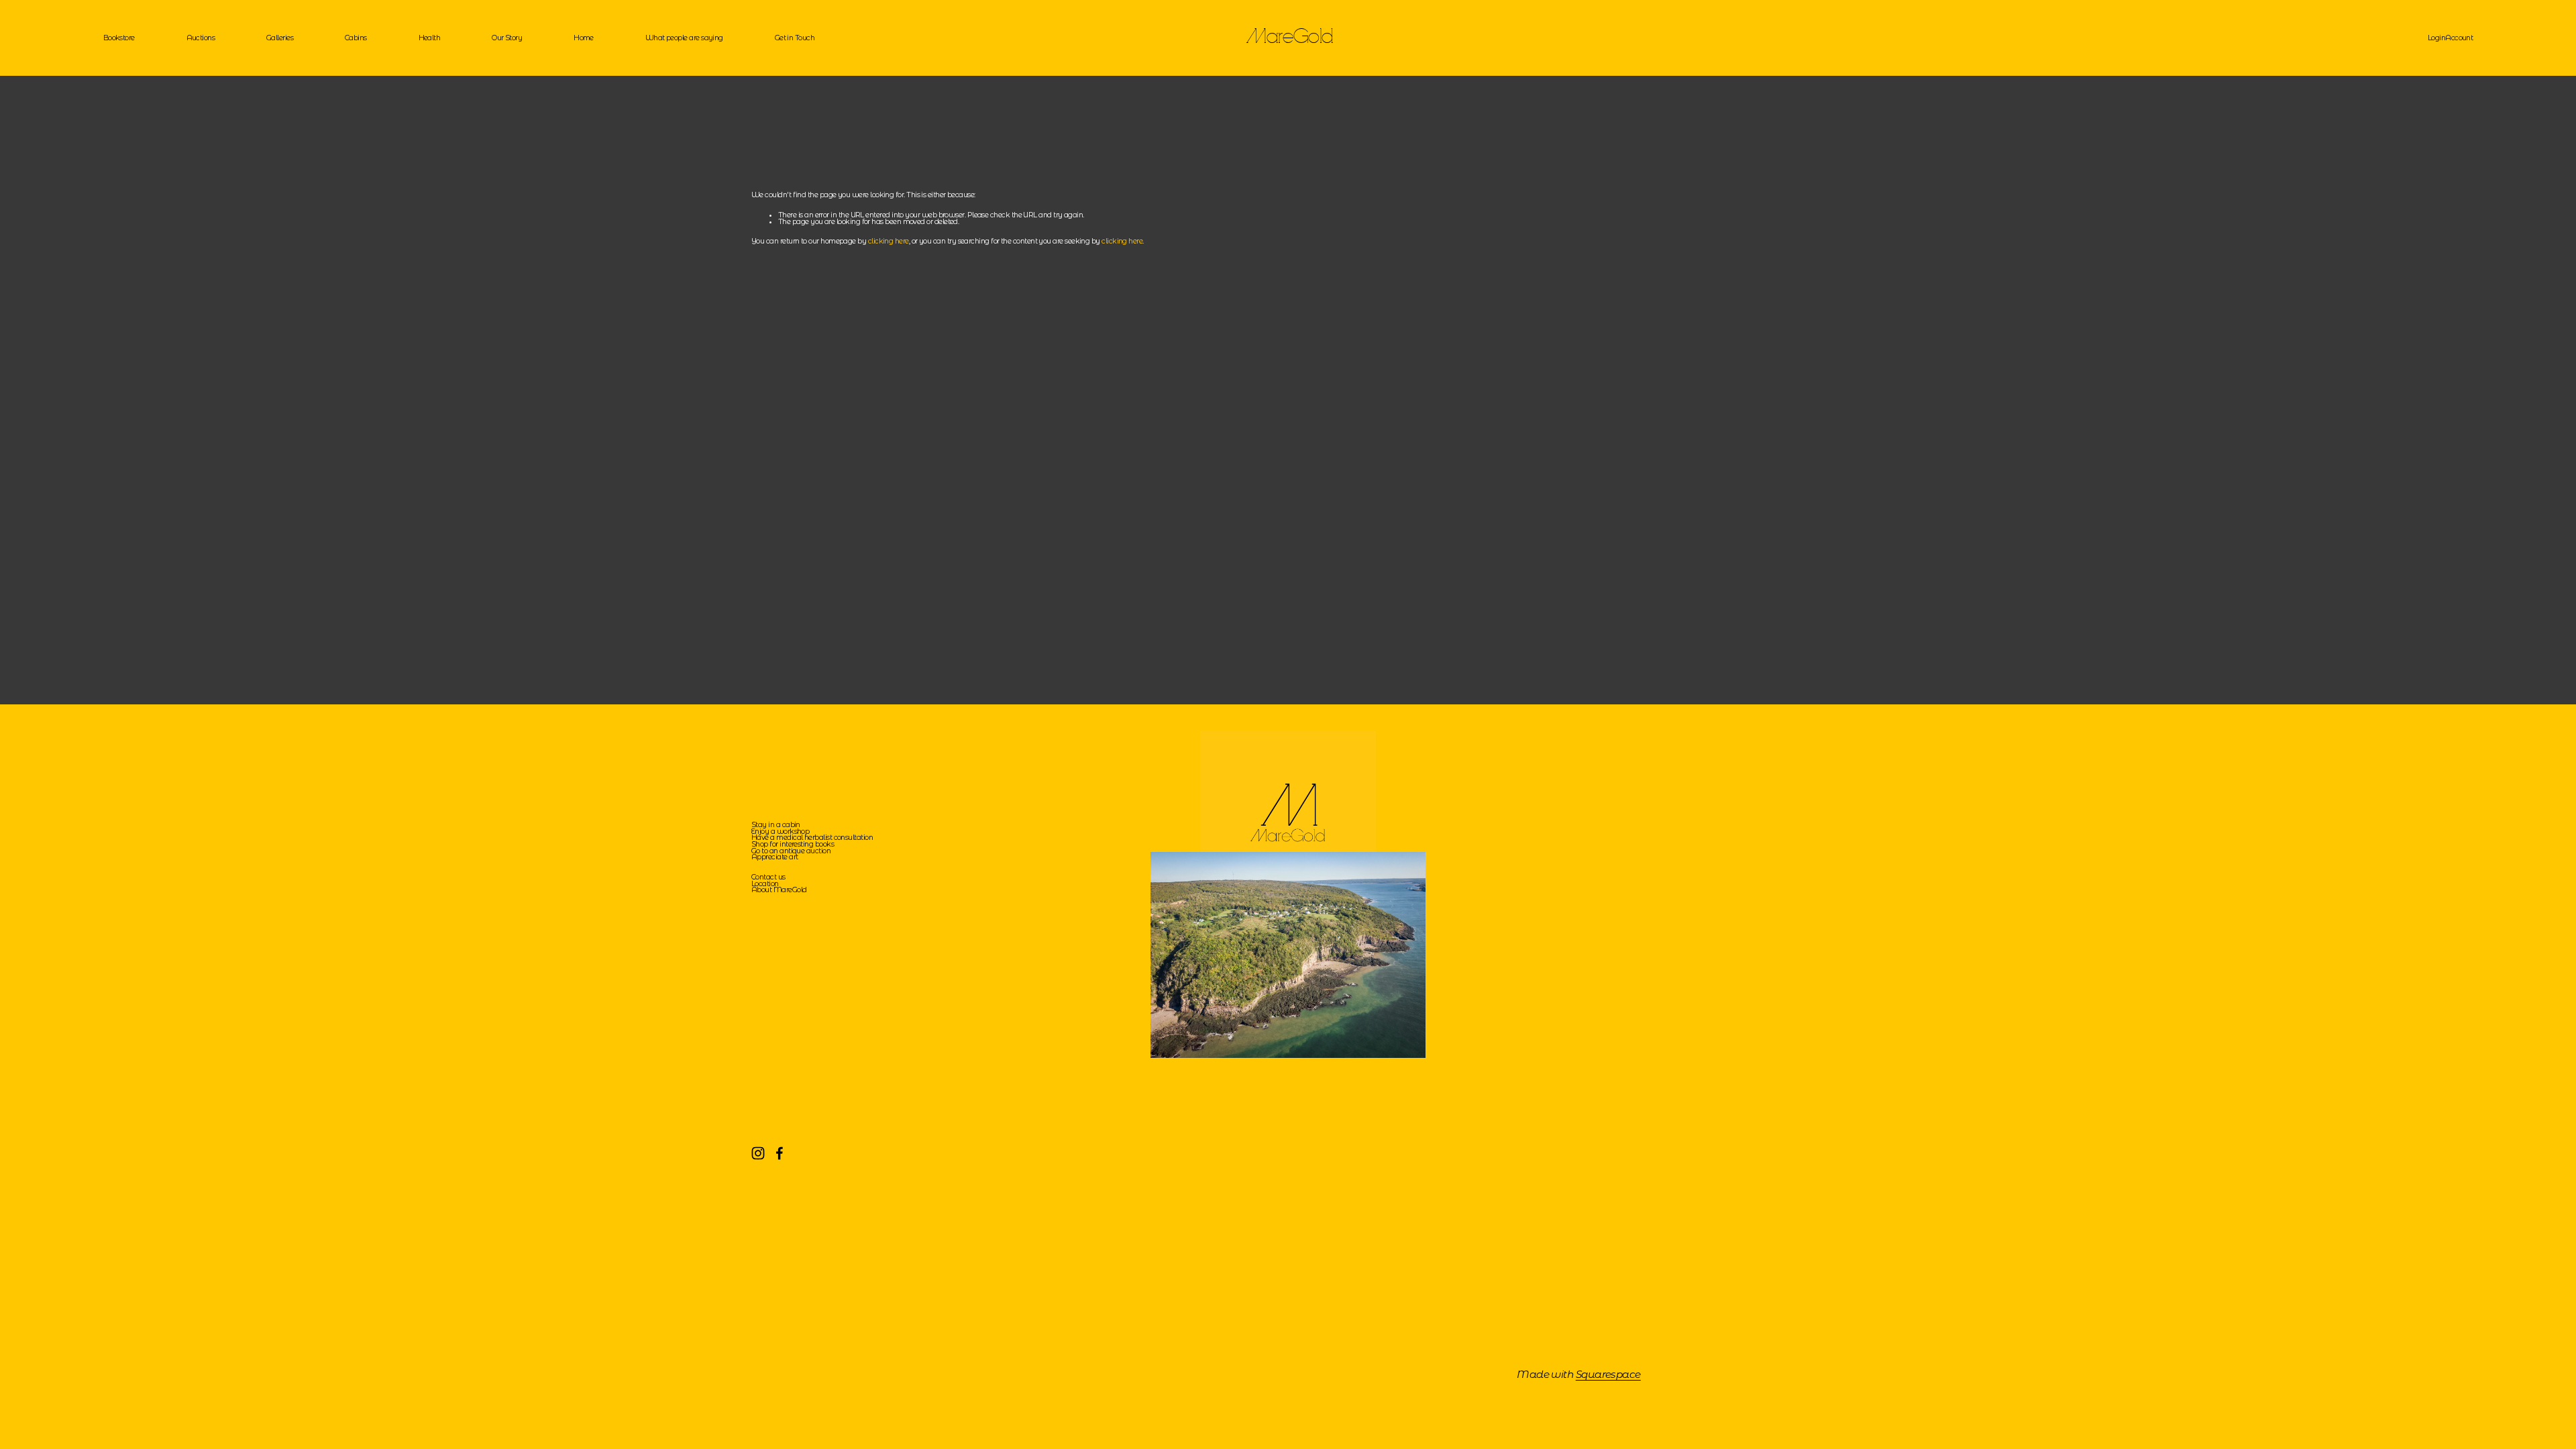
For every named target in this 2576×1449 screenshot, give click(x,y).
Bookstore (119, 38)
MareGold (1290, 38)
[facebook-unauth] (780, 1153)
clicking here (889, 241)
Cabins (356, 38)
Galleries (280, 38)
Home (584, 38)
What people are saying (684, 38)
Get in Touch (795, 38)
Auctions (201, 38)
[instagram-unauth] (758, 1153)
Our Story (507, 38)
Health (430, 38)
